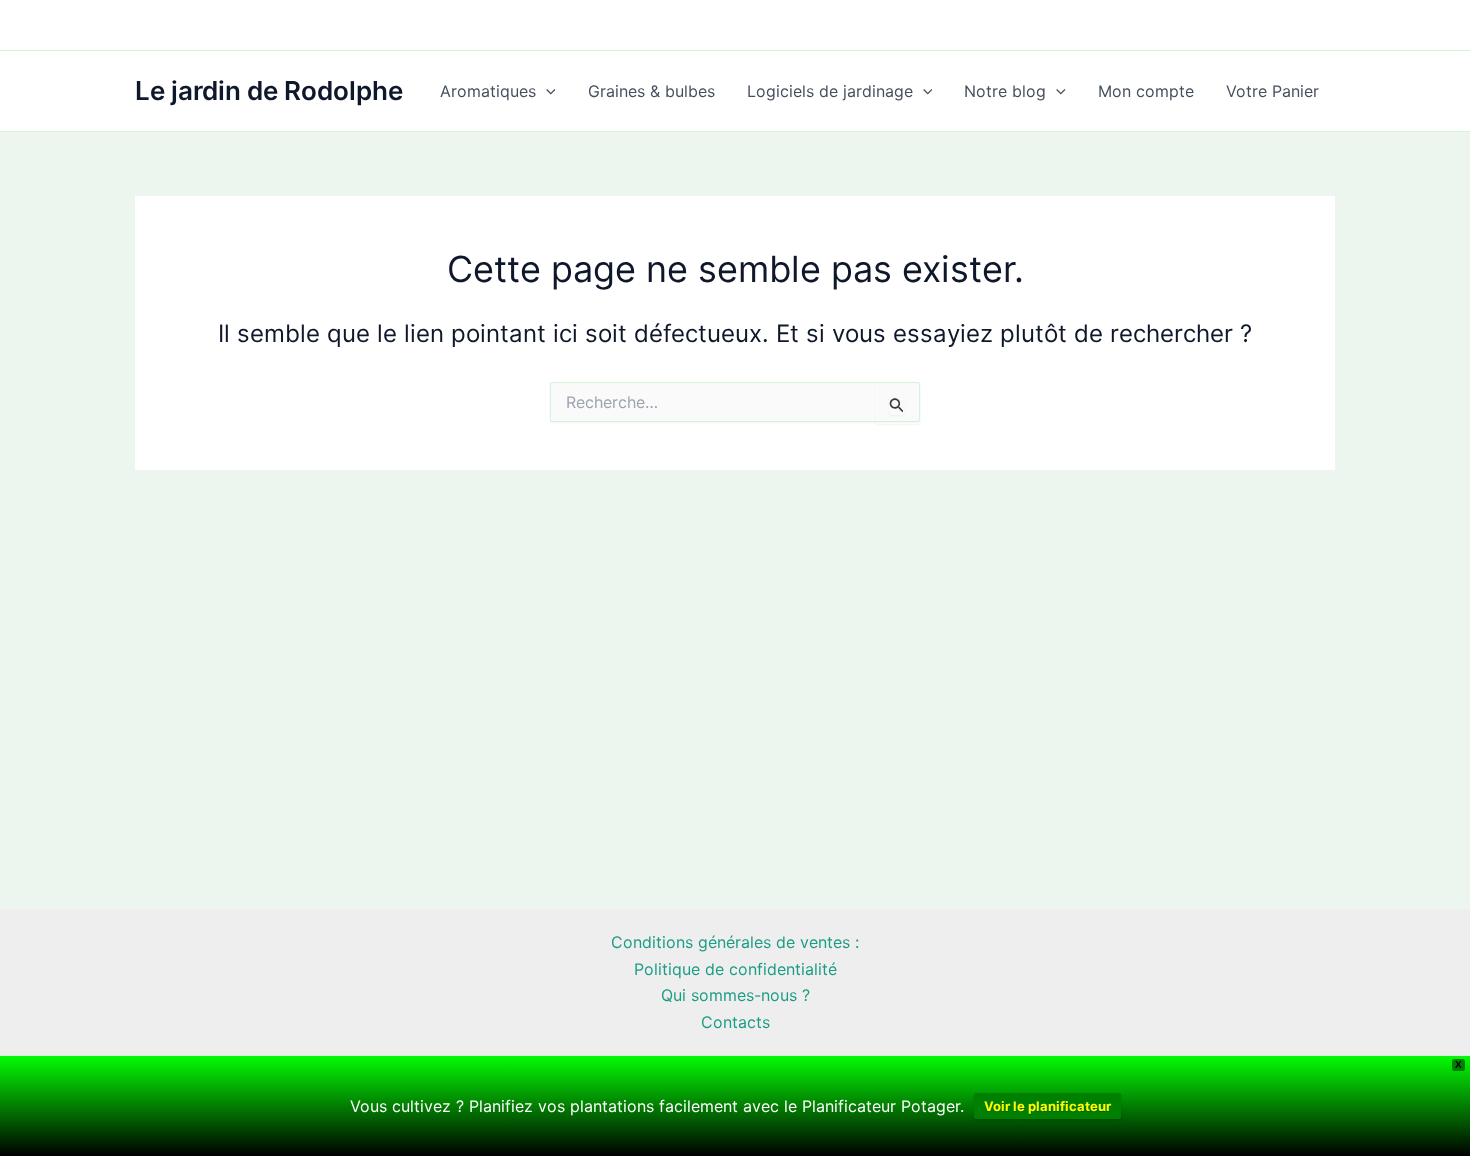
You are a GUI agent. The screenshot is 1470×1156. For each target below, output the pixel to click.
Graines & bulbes (651, 91)
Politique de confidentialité (735, 969)
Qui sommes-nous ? (735, 995)
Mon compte (1146, 91)
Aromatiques (488, 91)
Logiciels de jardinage (830, 91)
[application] (546, 91)
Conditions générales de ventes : (735, 942)
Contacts (735, 1022)
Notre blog (1005, 91)
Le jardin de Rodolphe (269, 90)
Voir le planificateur (1047, 1106)
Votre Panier (1272, 91)
